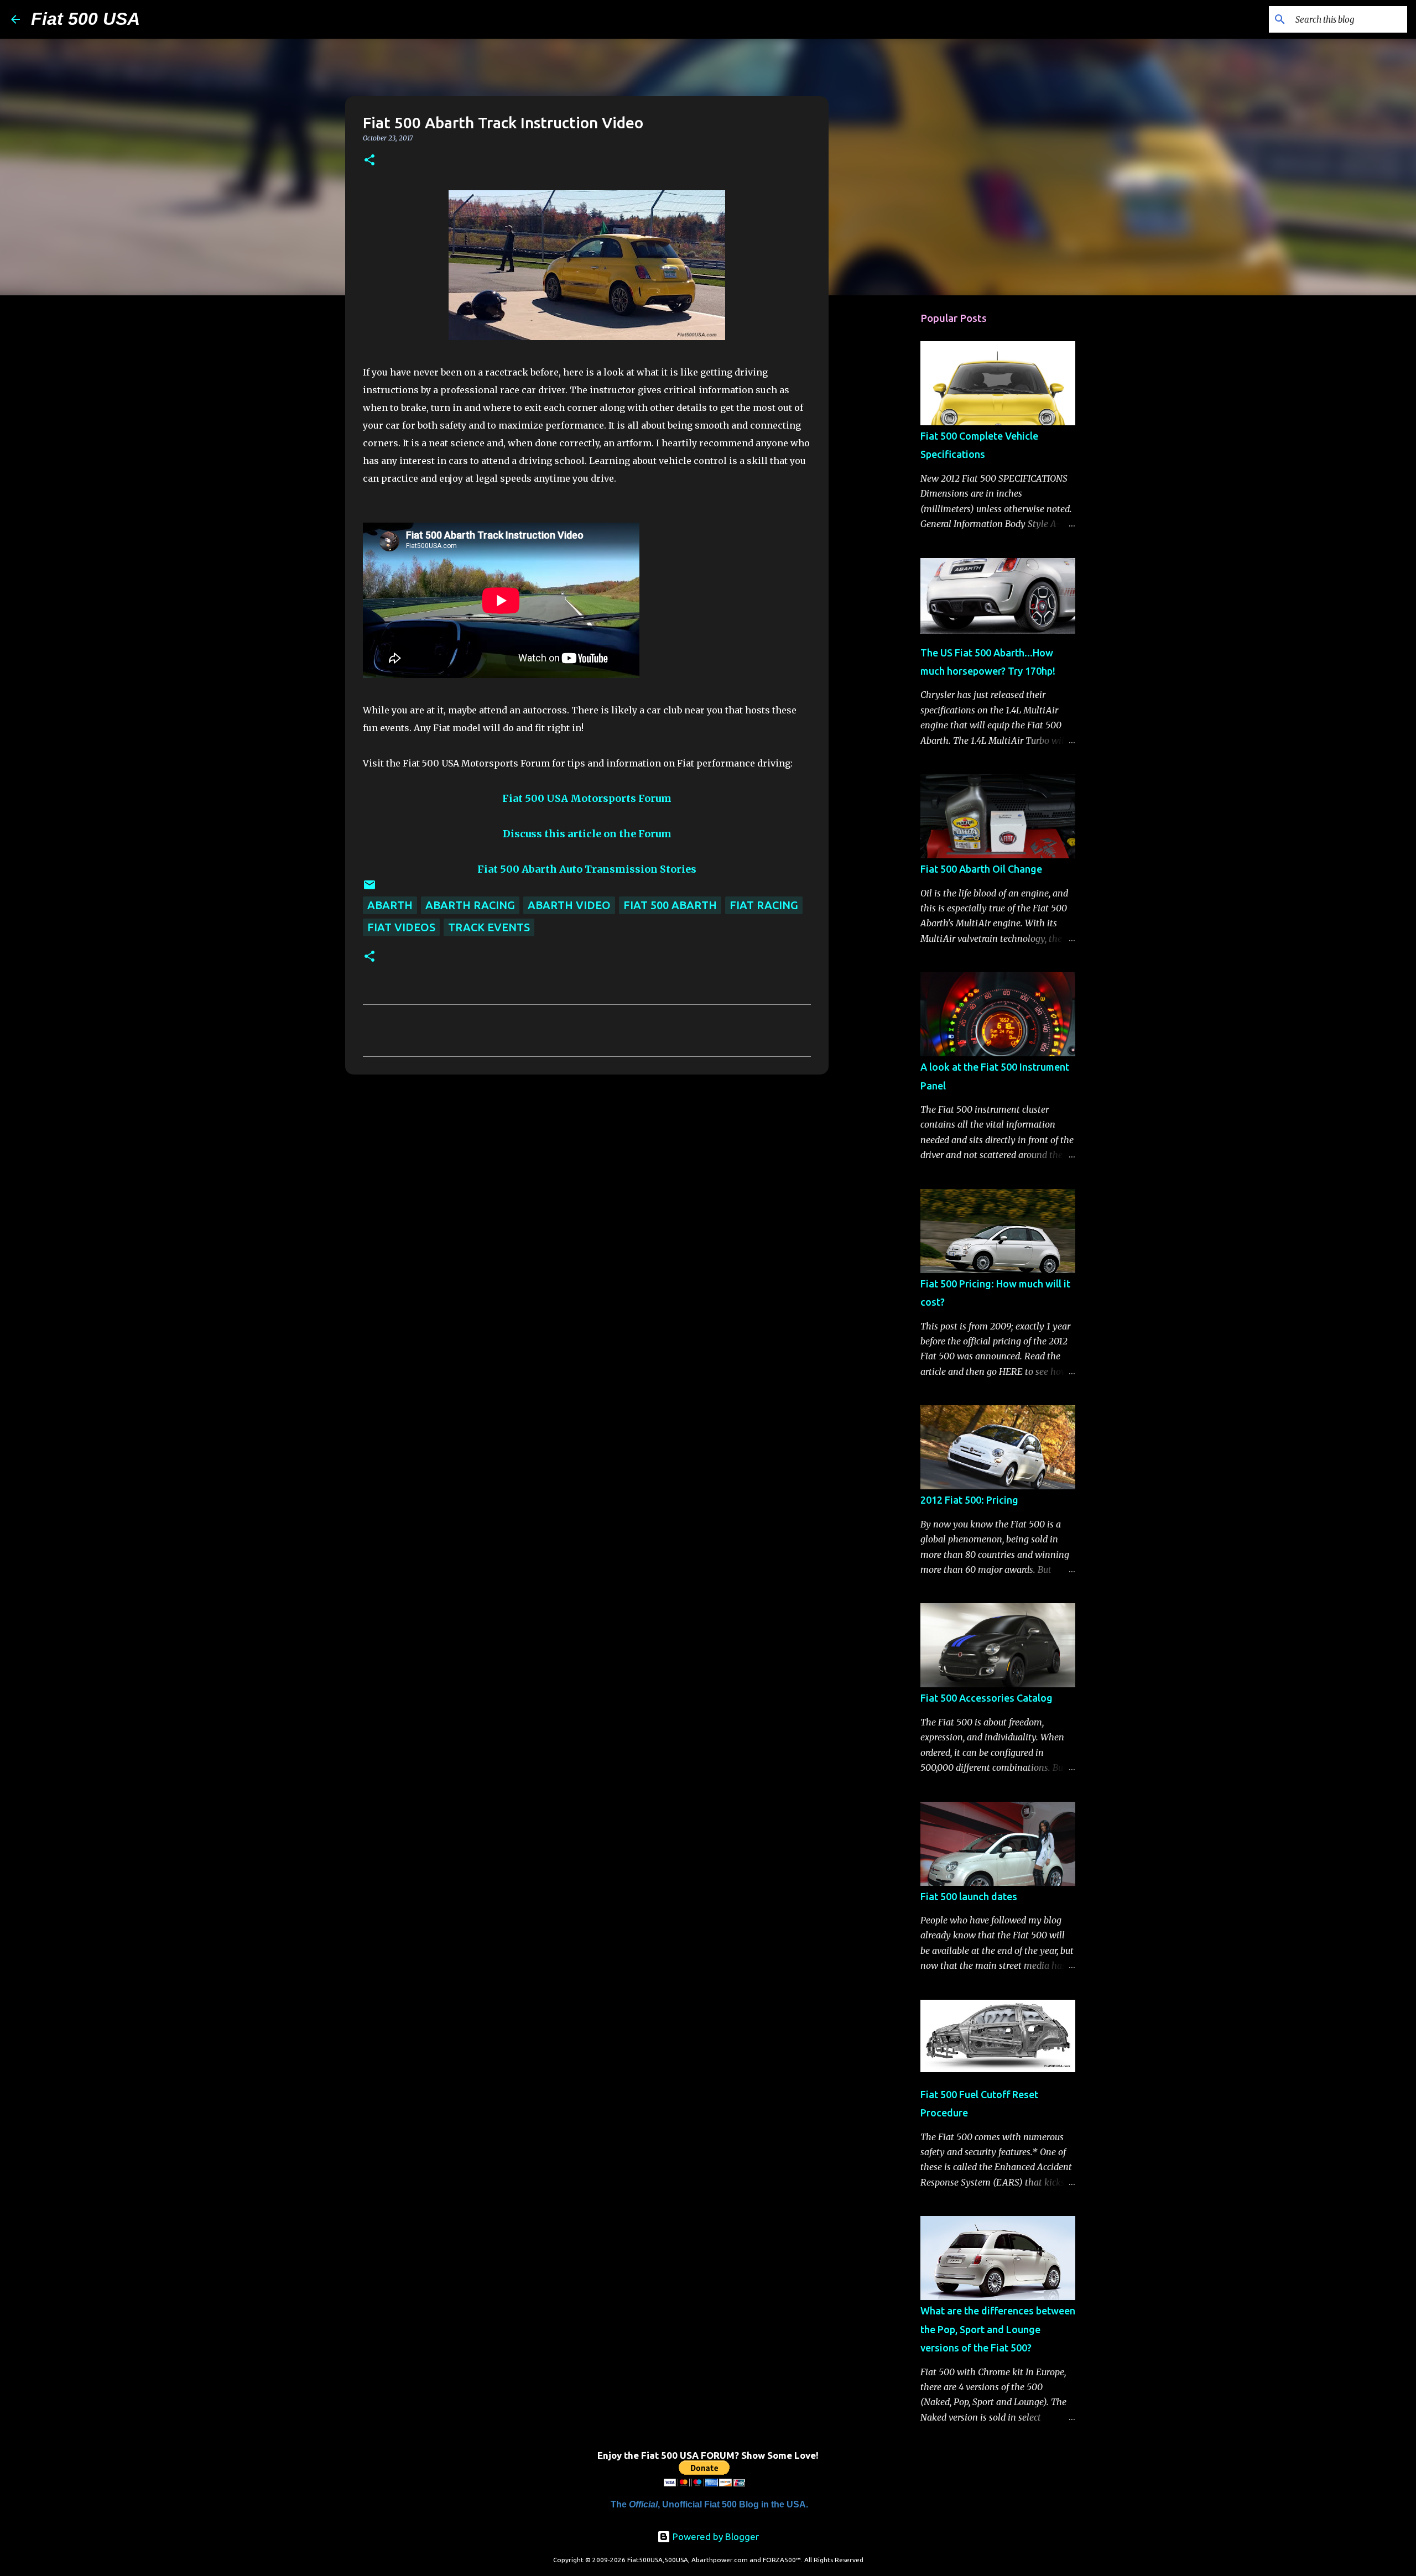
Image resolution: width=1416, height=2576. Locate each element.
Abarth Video (569, 905)
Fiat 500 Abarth (670, 905)
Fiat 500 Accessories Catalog (986, 1698)
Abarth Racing (470, 905)
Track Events (489, 927)
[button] (369, 161)
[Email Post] (369, 887)
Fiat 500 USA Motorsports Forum (587, 798)
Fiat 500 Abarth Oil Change (981, 869)
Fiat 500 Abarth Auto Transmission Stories (587, 869)
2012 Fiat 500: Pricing (969, 1500)
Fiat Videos (401, 927)
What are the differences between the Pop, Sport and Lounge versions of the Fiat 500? (998, 2329)
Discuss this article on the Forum (587, 834)
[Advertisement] (885, 478)
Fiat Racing (764, 905)
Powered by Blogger (715, 2536)
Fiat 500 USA (85, 19)
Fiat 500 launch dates (969, 1896)
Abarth (390, 905)
